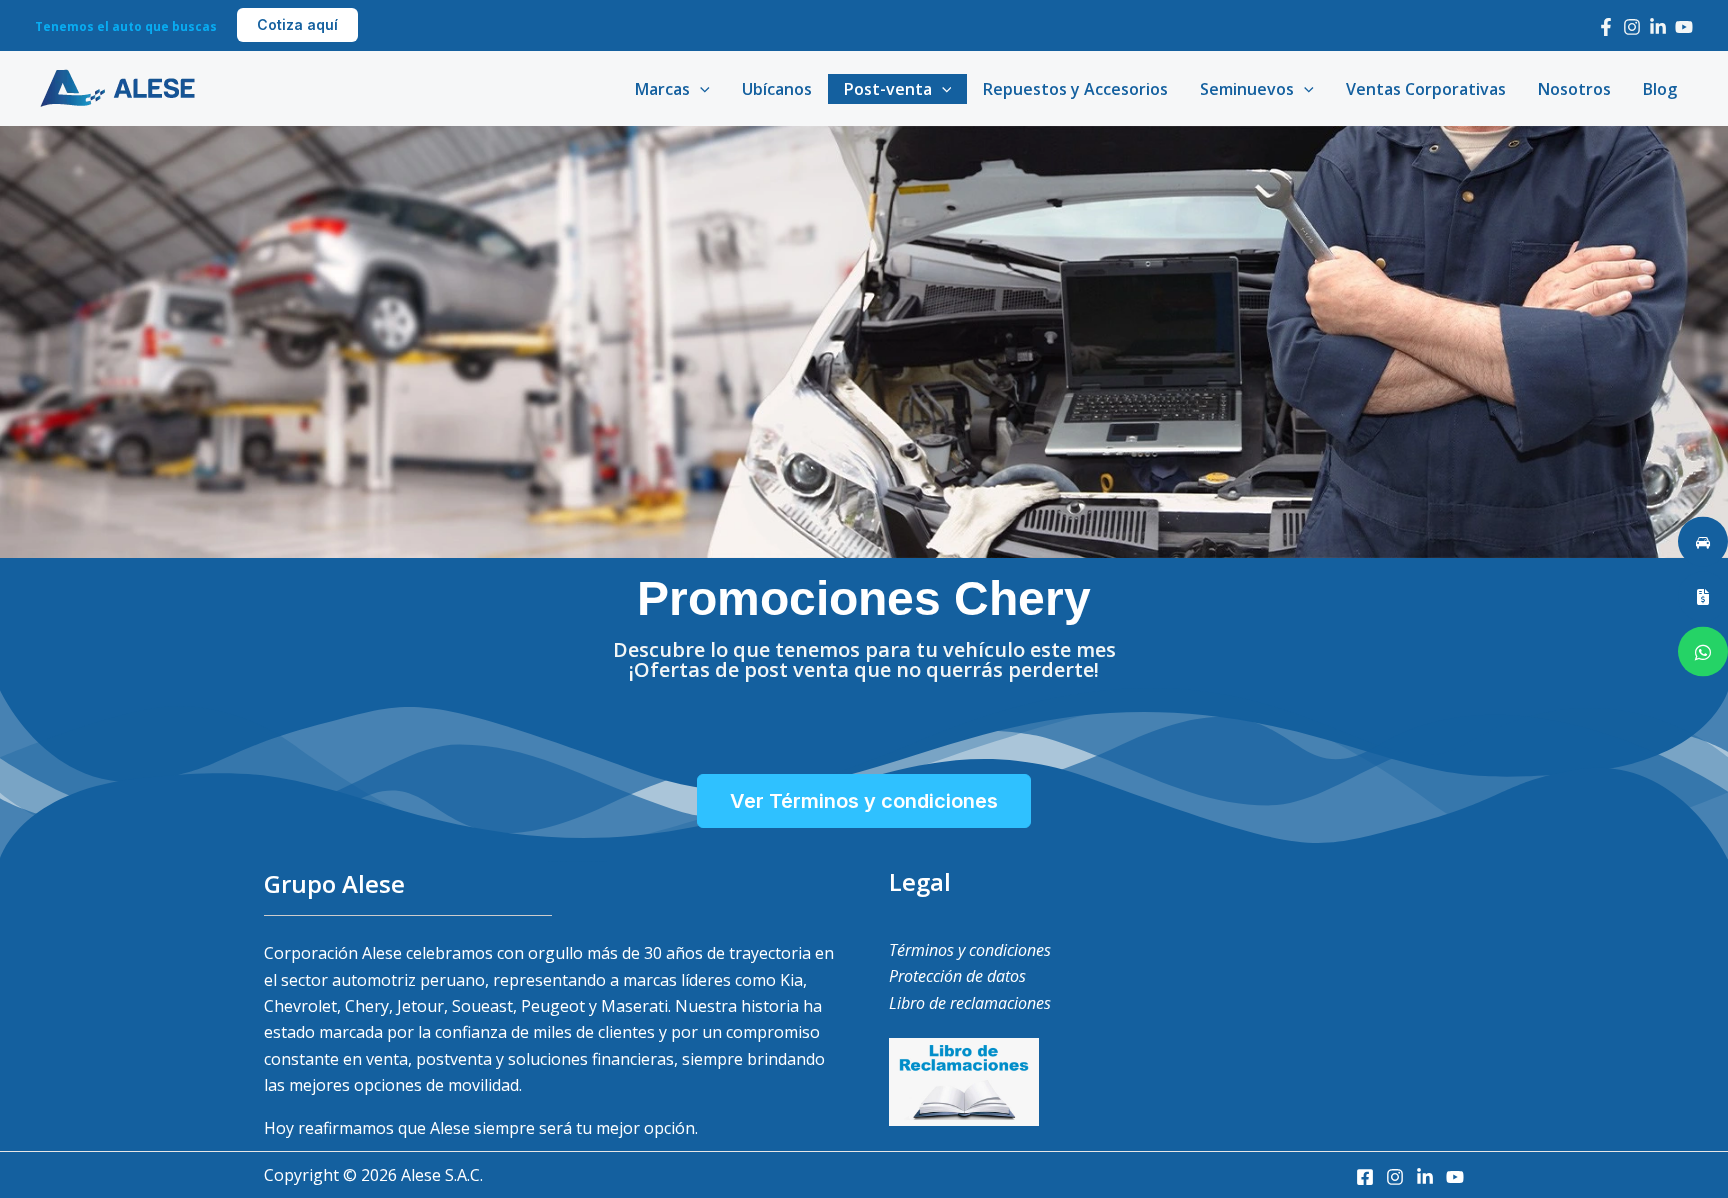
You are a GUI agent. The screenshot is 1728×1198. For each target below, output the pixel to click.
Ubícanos (777, 89)
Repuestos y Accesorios (1075, 89)
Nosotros (1574, 89)
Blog (1660, 89)
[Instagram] (1632, 27)
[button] (297, 25)
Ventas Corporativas (1426, 89)
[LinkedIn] (1658, 27)
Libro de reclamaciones (970, 1003)
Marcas (662, 89)
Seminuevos (1247, 89)
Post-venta (888, 89)
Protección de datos (957, 976)
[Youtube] (1684, 27)
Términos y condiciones (970, 950)
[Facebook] (1606, 27)
